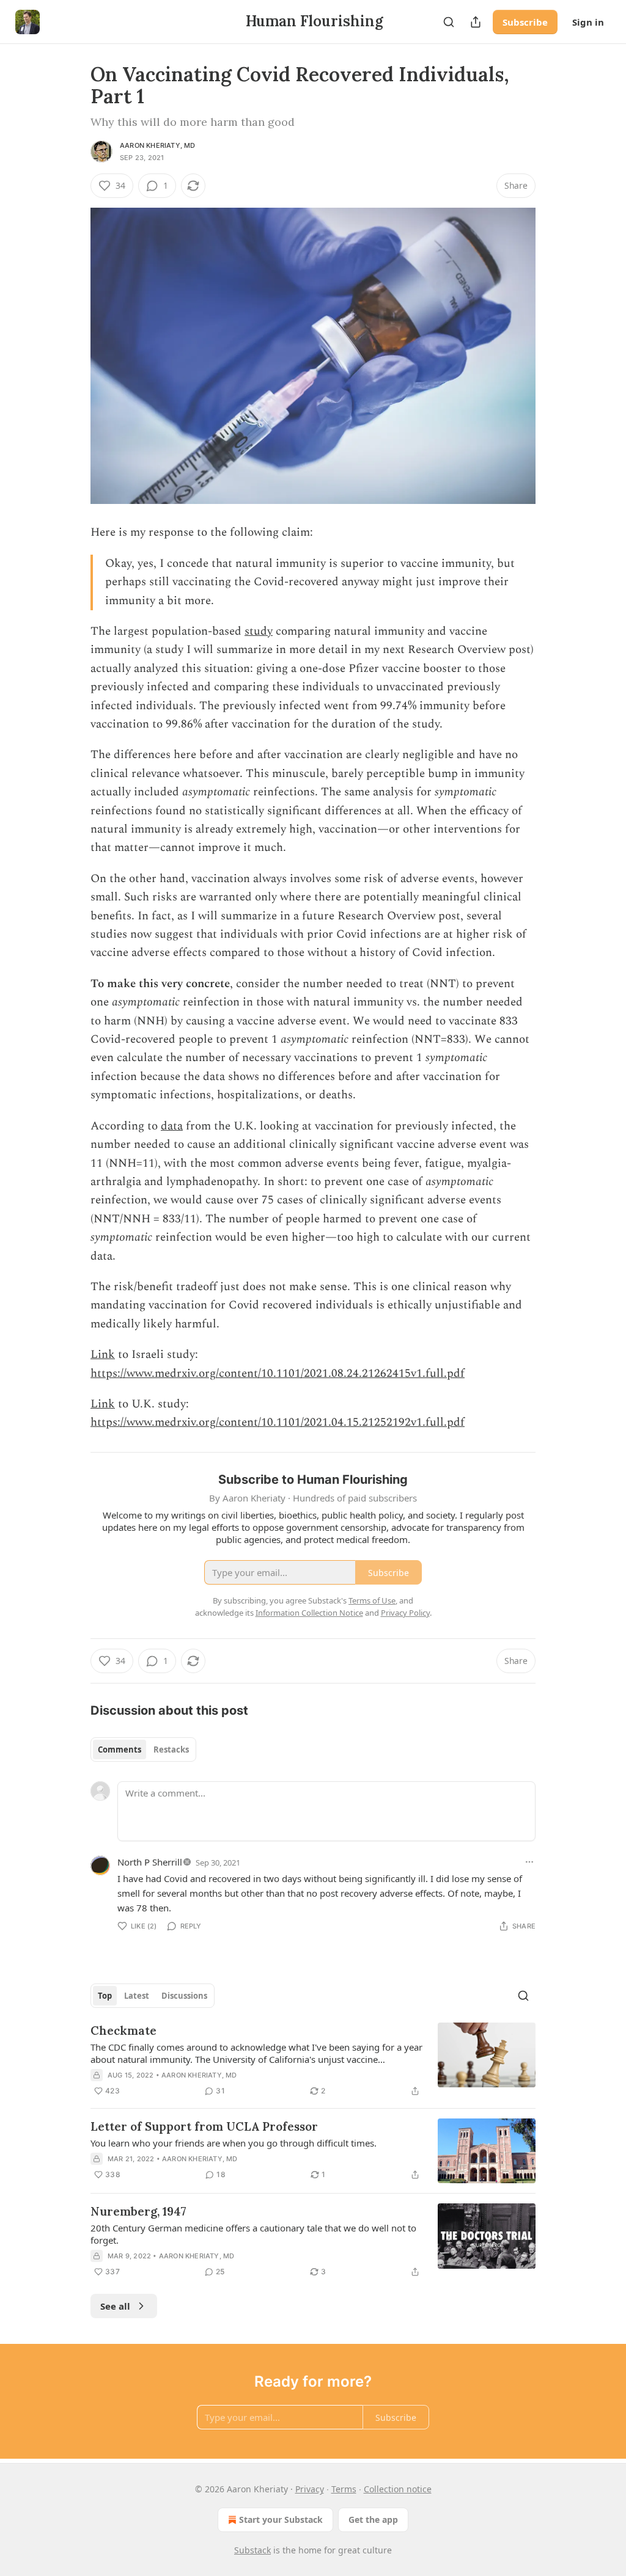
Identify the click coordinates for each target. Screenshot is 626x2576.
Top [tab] (105, 1996)
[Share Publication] (476, 22)
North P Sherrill (150, 1862)
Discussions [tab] (184, 1996)
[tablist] (143, 1750)
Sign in (588, 22)
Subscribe (525, 22)
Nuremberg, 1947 (138, 2211)
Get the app (373, 2519)
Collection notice (398, 2489)
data (172, 1126)
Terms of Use (372, 1600)
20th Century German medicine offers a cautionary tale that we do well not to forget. (253, 2234)
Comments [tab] (120, 1750)
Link (103, 1355)
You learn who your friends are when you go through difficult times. (234, 2143)
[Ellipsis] (529, 1862)
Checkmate (123, 2031)
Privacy (310, 2489)
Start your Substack (281, 2519)
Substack (252, 2550)
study (259, 631)
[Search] (449, 22)
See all (115, 2306)
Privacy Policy (405, 1613)
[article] (313, 2060)
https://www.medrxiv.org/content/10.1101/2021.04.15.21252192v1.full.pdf (278, 1422)
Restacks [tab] (171, 1750)
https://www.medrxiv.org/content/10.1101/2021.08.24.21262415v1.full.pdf (278, 1374)
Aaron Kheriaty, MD (158, 145)
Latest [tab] (137, 1996)
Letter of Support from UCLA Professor (204, 2126)
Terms (344, 2489)
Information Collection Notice (309, 1613)
